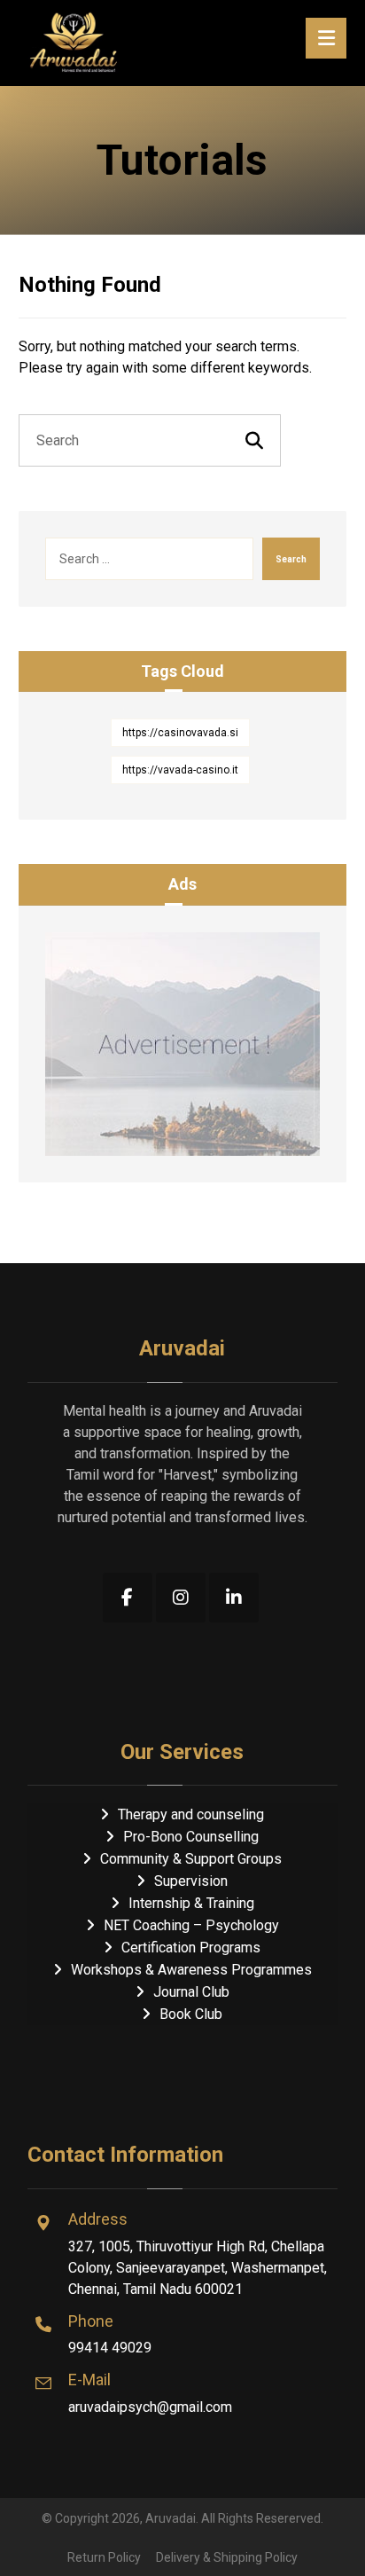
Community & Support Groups (191, 1859)
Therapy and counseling (191, 1814)
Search (291, 559)
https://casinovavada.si (180, 733)
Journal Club (191, 1992)
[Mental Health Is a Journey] (74, 41)
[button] (128, 1598)
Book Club (191, 2014)
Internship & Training (191, 1903)
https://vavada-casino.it (180, 770)
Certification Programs (191, 1948)
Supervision (191, 1881)
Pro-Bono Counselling (191, 1837)
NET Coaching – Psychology (191, 1925)
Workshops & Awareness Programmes (191, 1970)
